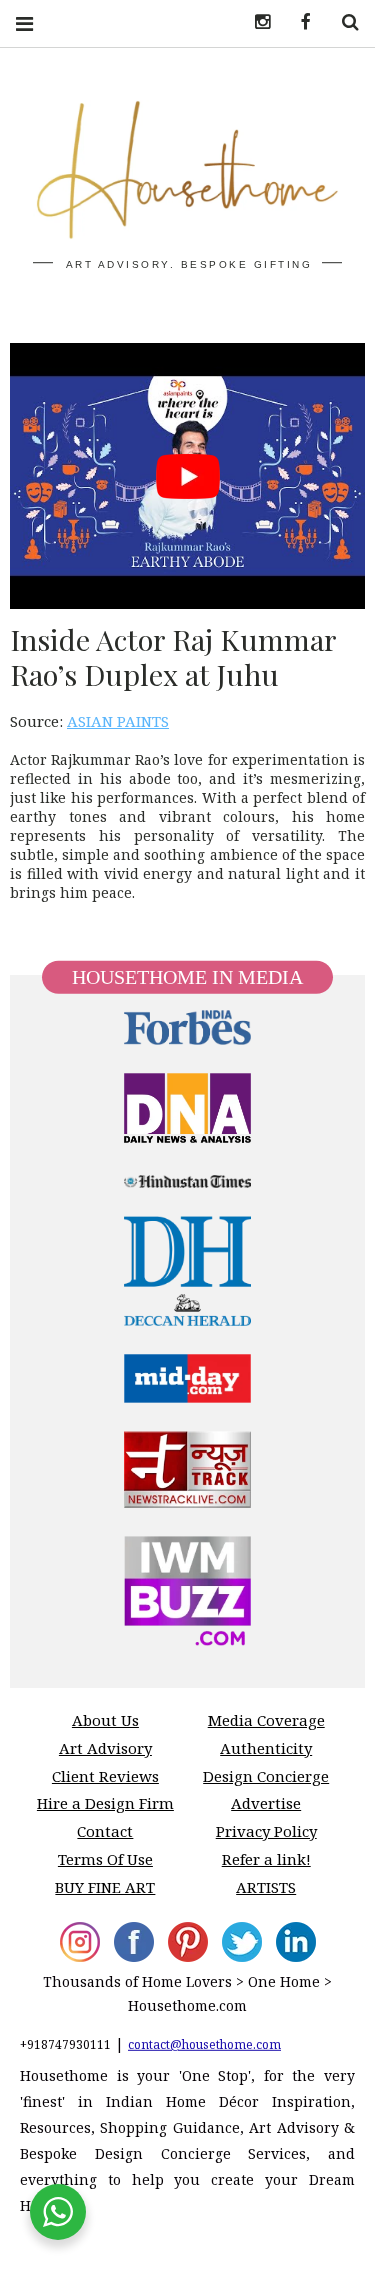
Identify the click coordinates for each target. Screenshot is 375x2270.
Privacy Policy (266, 1831)
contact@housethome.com (204, 2044)
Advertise (266, 1803)
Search (343, 22)
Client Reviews (105, 1776)
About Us (105, 1720)
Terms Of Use (105, 1859)
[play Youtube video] (187, 476)
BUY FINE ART (105, 1887)
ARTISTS (266, 1887)
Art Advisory (105, 1748)
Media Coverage (266, 1720)
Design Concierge (266, 1776)
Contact (105, 1831)
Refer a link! (266, 1859)
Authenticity (266, 1748)
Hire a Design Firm (105, 1803)
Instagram (255, 22)
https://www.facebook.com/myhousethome (299, 22)
